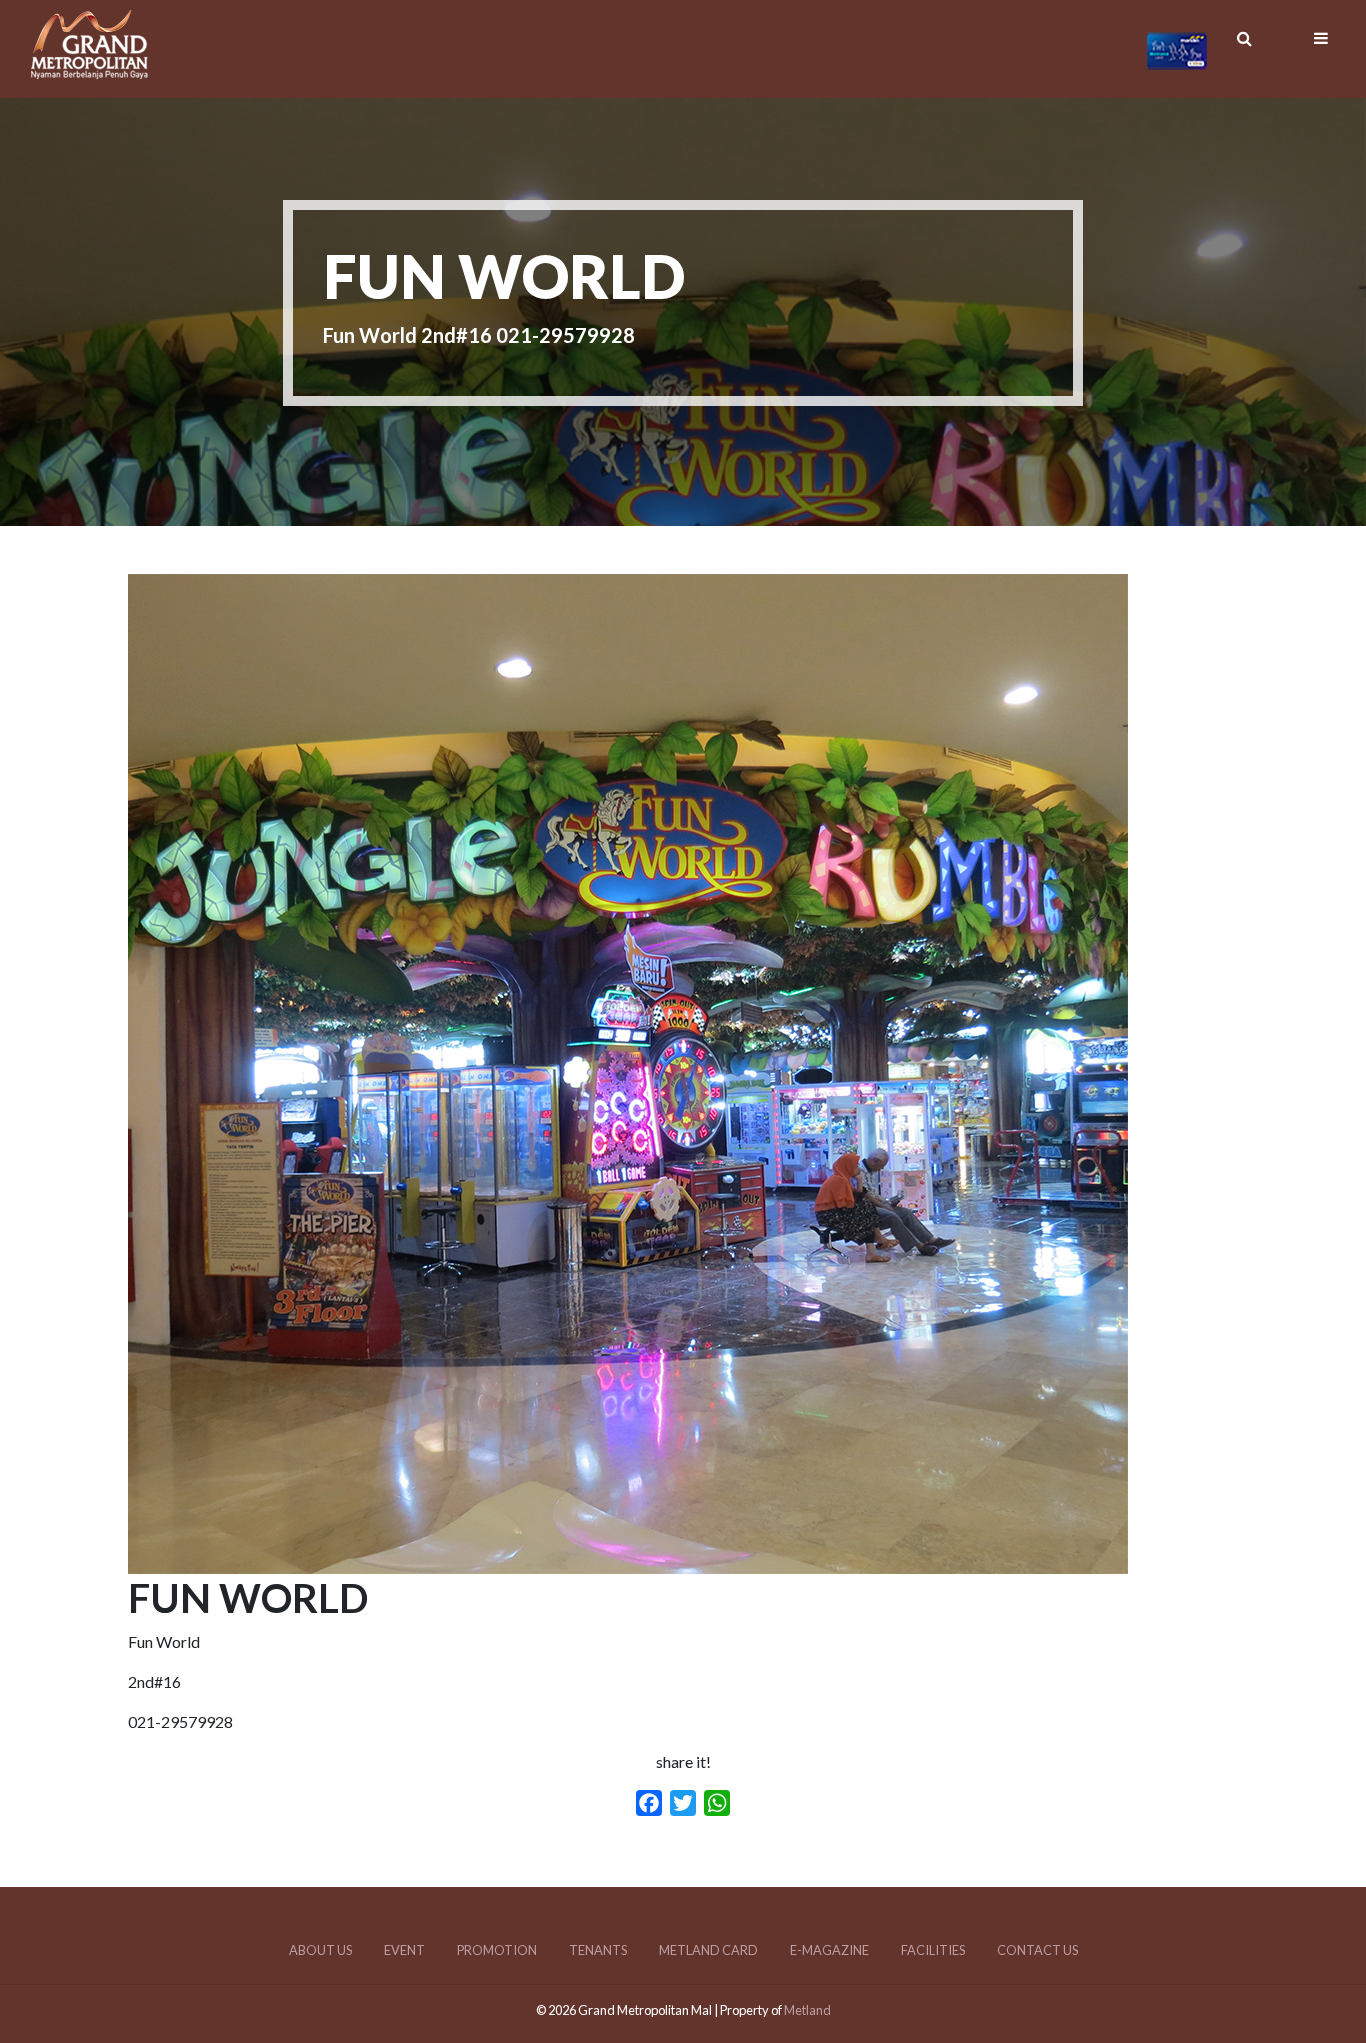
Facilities (933, 1950)
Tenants (598, 1950)
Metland (807, 2010)
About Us (320, 1950)
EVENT (404, 1950)
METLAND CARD (708, 1950)
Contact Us (1037, 1950)
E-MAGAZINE (829, 1950)
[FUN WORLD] (628, 1561)
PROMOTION (497, 1950)
